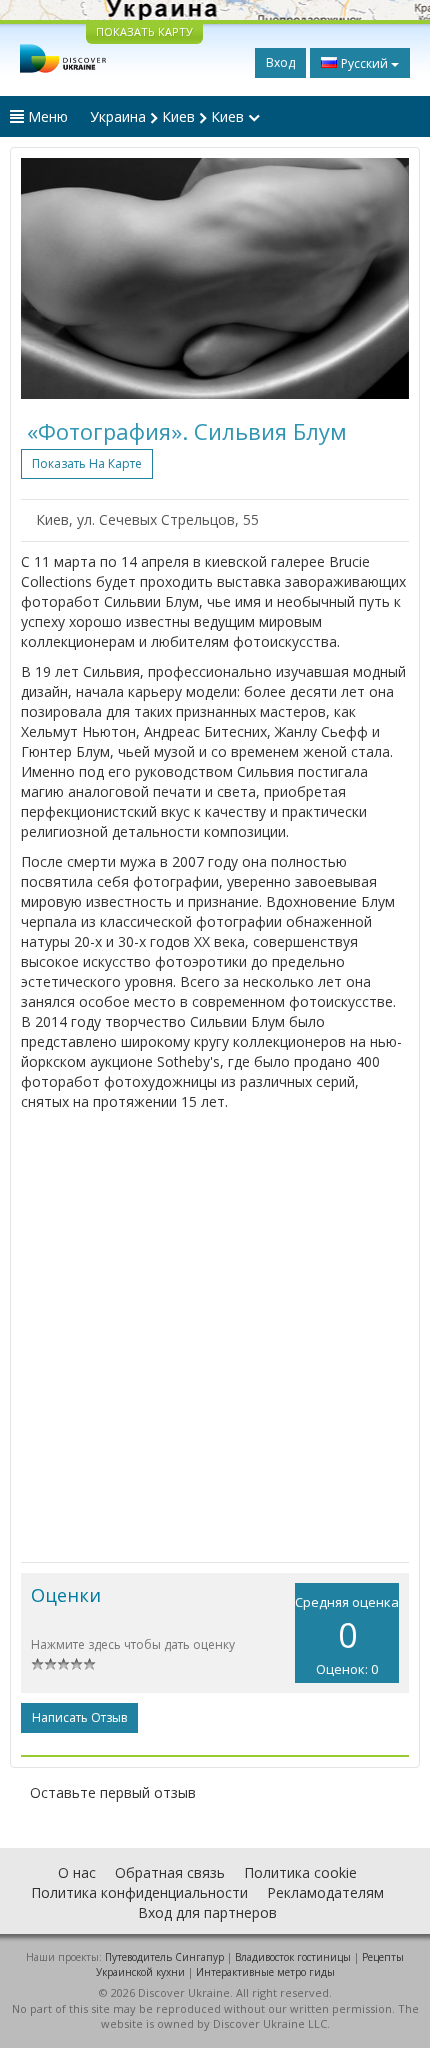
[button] (50, 278)
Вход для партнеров (207, 1912)
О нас (77, 1872)
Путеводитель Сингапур (164, 1957)
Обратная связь (170, 1872)
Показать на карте (87, 463)
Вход (280, 62)
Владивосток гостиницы (293, 1957)
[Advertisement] (215, 1337)
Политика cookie (300, 1872)
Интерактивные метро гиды (265, 1972)
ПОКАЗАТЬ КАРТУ (144, 31)
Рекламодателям (325, 1892)
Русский (364, 63)
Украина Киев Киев (169, 116)
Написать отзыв (79, 1717)
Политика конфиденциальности (139, 1892)
